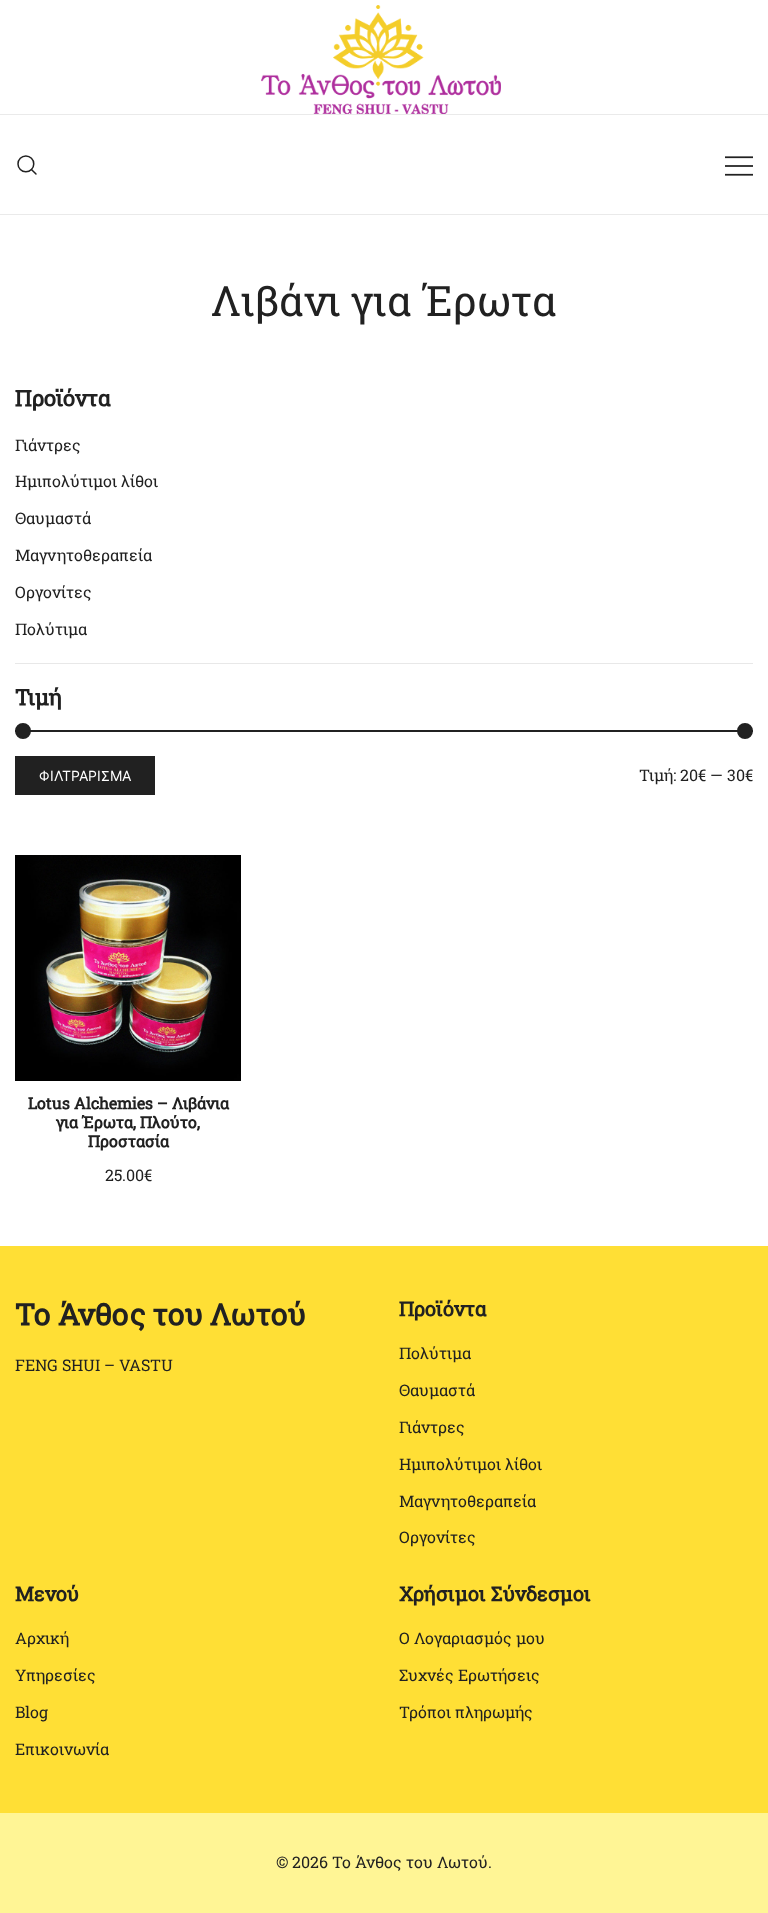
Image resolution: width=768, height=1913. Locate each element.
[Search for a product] (27, 164)
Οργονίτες (53, 591)
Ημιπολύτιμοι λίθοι (86, 480)
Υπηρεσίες (55, 1674)
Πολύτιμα (51, 628)
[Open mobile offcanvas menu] (739, 164)
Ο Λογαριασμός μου (472, 1637)
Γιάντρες (48, 444)
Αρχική (42, 1637)
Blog (31, 1711)
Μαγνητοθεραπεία (83, 554)
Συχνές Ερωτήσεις (469, 1674)
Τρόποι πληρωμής (466, 1711)
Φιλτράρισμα (85, 775)
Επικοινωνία (62, 1748)
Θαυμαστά (53, 517)
